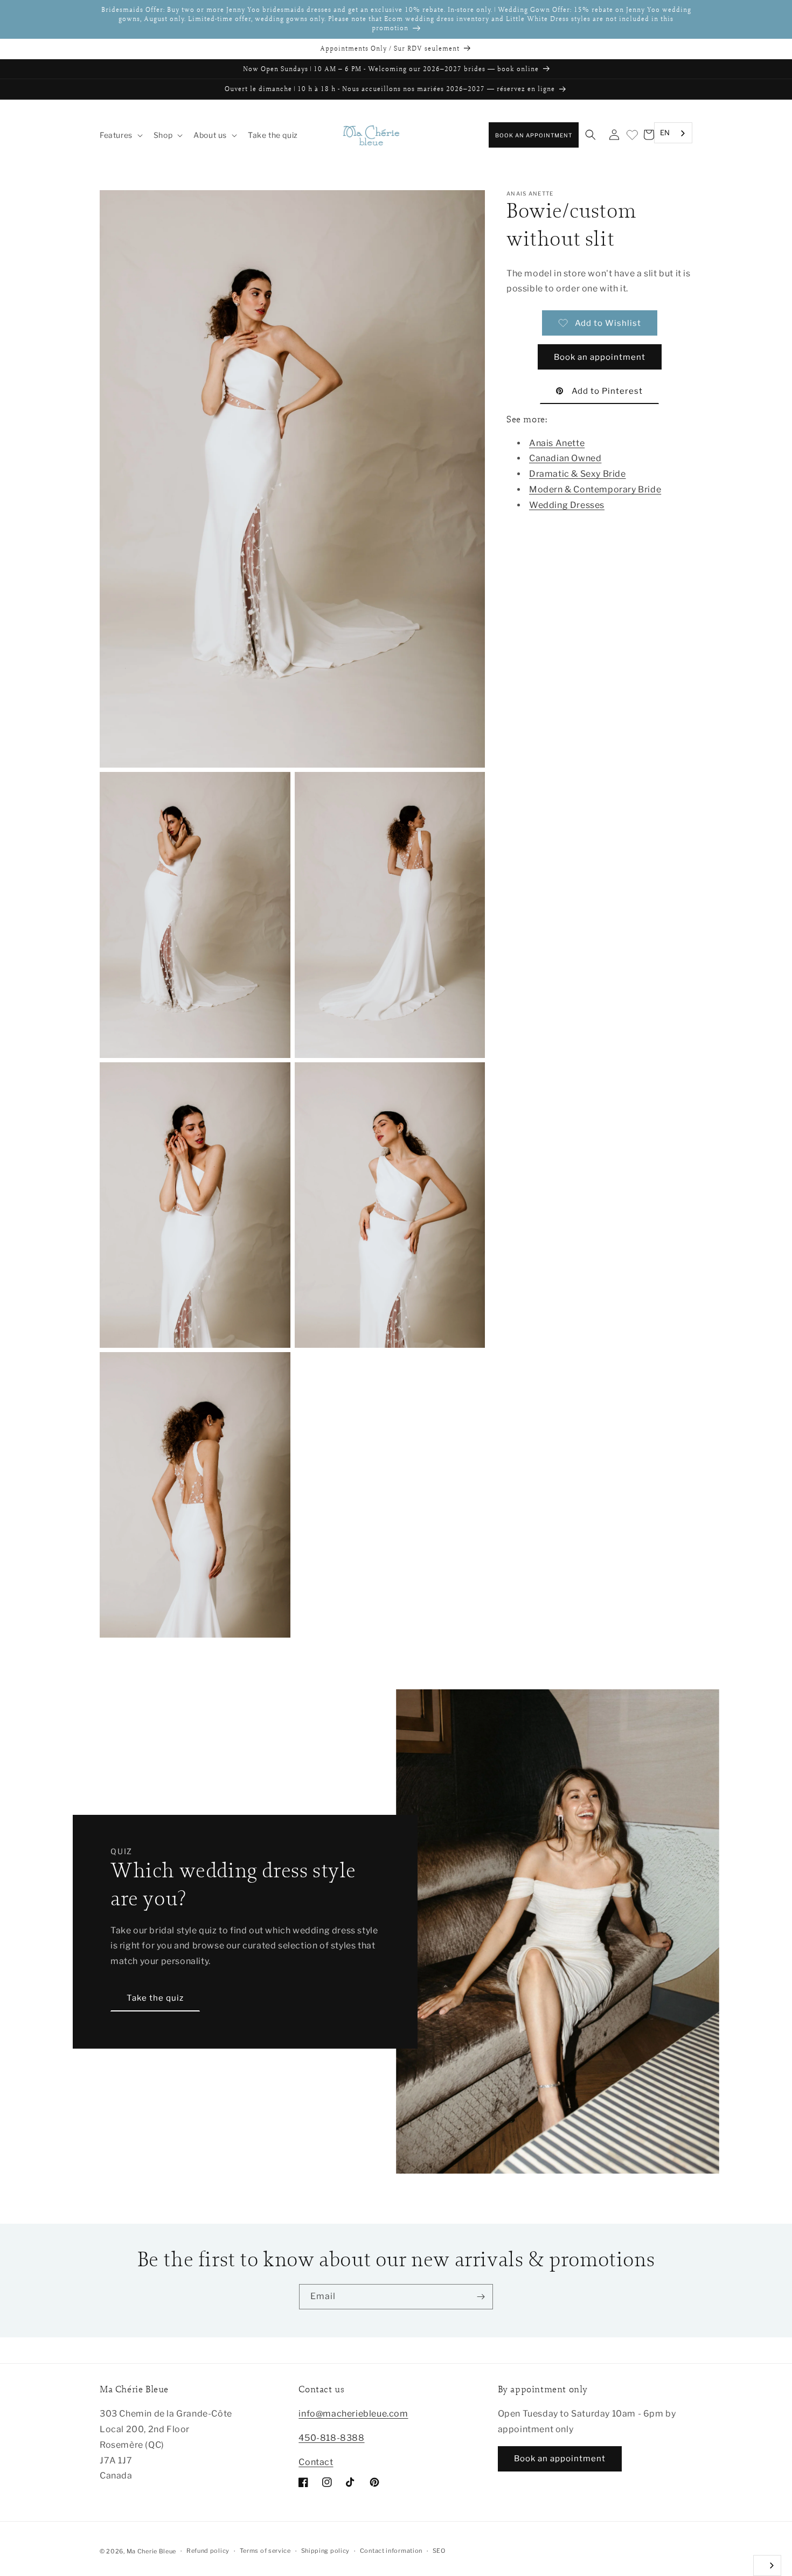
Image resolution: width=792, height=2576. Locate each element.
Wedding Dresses (567, 505)
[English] (767, 2565)
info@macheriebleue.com (353, 2414)
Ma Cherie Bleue (152, 2551)
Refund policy (208, 2551)
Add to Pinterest (607, 391)
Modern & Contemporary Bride (595, 489)
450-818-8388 (331, 2438)
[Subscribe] (481, 2297)
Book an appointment (534, 135)
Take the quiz (155, 1998)
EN (665, 133)
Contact (316, 2462)
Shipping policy (326, 2551)
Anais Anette (557, 443)
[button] (120, 135)
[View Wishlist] (631, 135)
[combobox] (673, 133)
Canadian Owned (565, 459)
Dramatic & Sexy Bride (578, 474)
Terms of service (265, 2551)
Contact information (391, 2551)
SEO (439, 2551)
